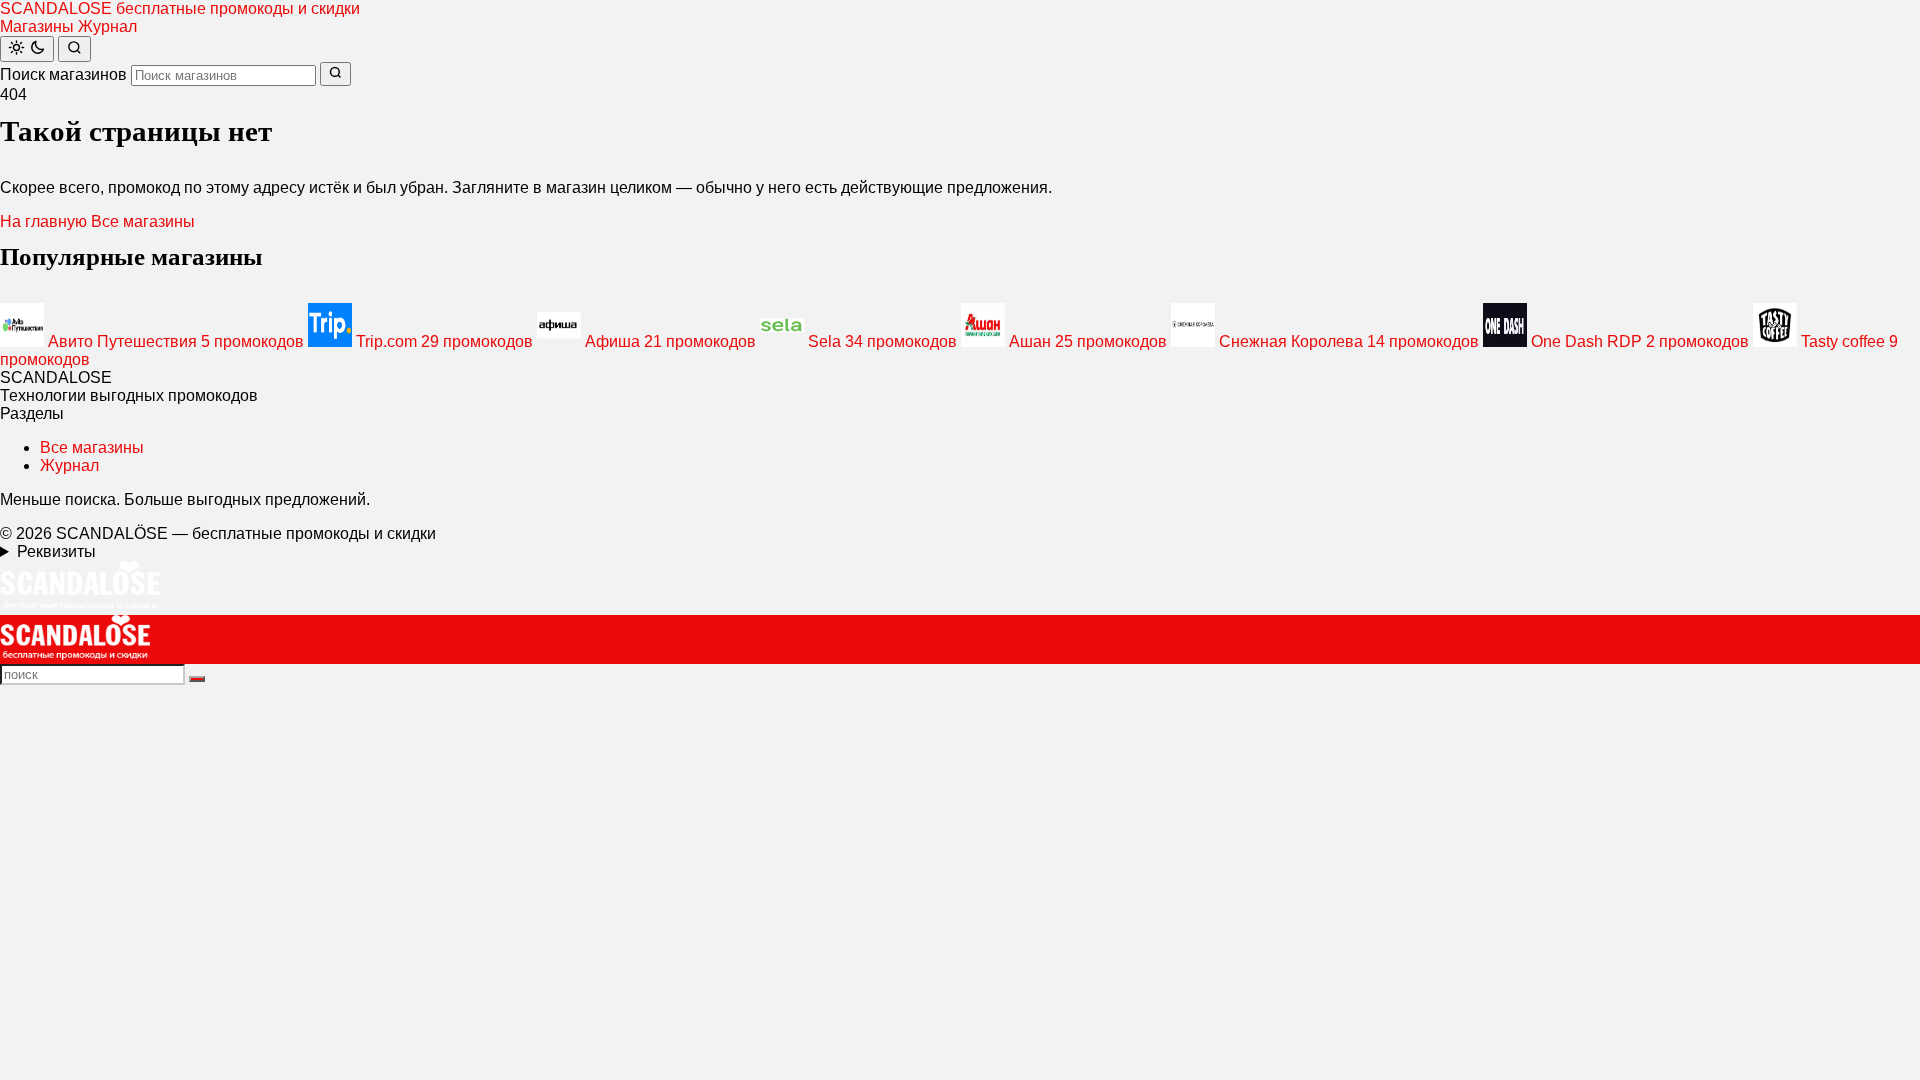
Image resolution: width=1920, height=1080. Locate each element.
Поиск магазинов (63, 74)
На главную (43, 221)
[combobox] (223, 75)
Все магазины (143, 221)
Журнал (107, 26)
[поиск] (197, 679)
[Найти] (74, 49)
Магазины (37, 26)
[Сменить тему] (27, 49)
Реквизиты (56, 551)
